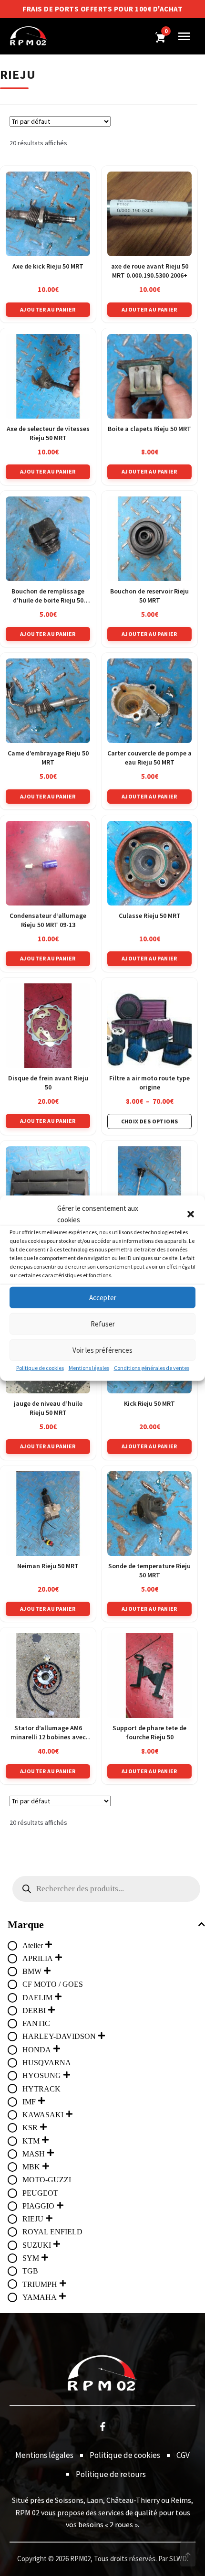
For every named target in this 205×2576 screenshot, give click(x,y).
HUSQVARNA (47, 2063)
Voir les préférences (102, 1350)
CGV (183, 2455)
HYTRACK (41, 2089)
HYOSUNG (42, 2075)
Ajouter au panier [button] (48, 309)
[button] (191, 1214)
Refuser (103, 1323)
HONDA (37, 2050)
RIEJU (33, 2219)
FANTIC (36, 2023)
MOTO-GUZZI (47, 2180)
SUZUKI (37, 2245)
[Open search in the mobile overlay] (106, 1889)
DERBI (34, 2010)
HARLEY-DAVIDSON (59, 2036)
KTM (31, 2141)
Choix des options (150, 1121)
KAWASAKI (43, 2115)
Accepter (103, 1297)
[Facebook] (102, 2426)
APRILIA (38, 1958)
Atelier (33, 1945)
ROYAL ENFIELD (52, 2232)
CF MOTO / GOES (53, 1984)
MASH (34, 2154)
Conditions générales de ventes (152, 1368)
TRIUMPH (40, 2284)
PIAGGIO (38, 2206)
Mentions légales (89, 1368)
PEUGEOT (40, 2193)
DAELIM (37, 1998)
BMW (32, 1971)
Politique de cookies (40, 1368)
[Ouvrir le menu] (184, 36)
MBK (31, 2167)
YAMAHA (40, 2297)
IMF (29, 2102)
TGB (30, 2271)
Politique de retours (111, 2474)
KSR (30, 2128)
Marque (26, 1924)
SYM (31, 2258)
